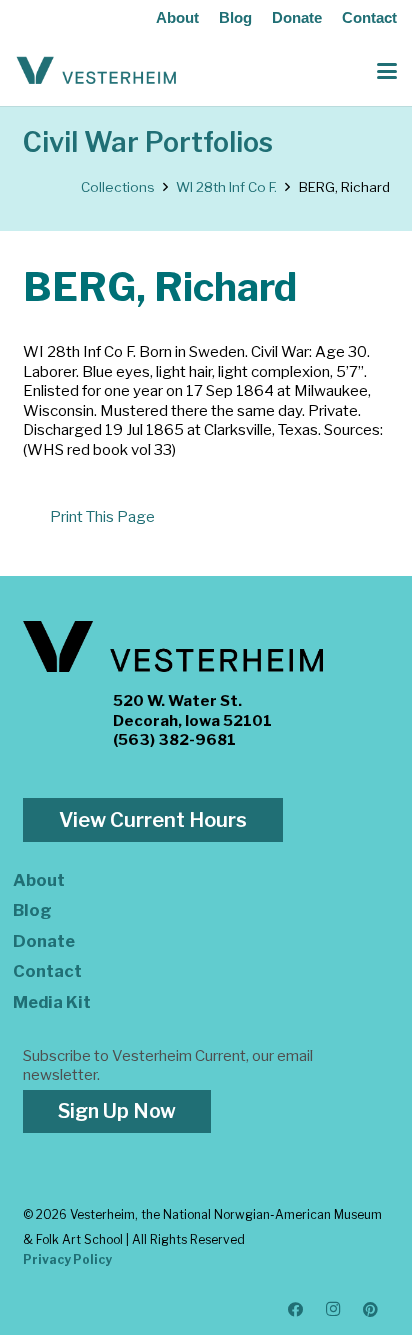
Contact (369, 17)
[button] (387, 71)
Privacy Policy (67, 1259)
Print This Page (102, 517)
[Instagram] (334, 1310)
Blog (235, 17)
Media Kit (52, 1002)
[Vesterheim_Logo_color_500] (96, 71)
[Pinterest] (371, 1310)
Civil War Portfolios (148, 142)
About (177, 17)
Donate (297, 17)
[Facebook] (296, 1310)
